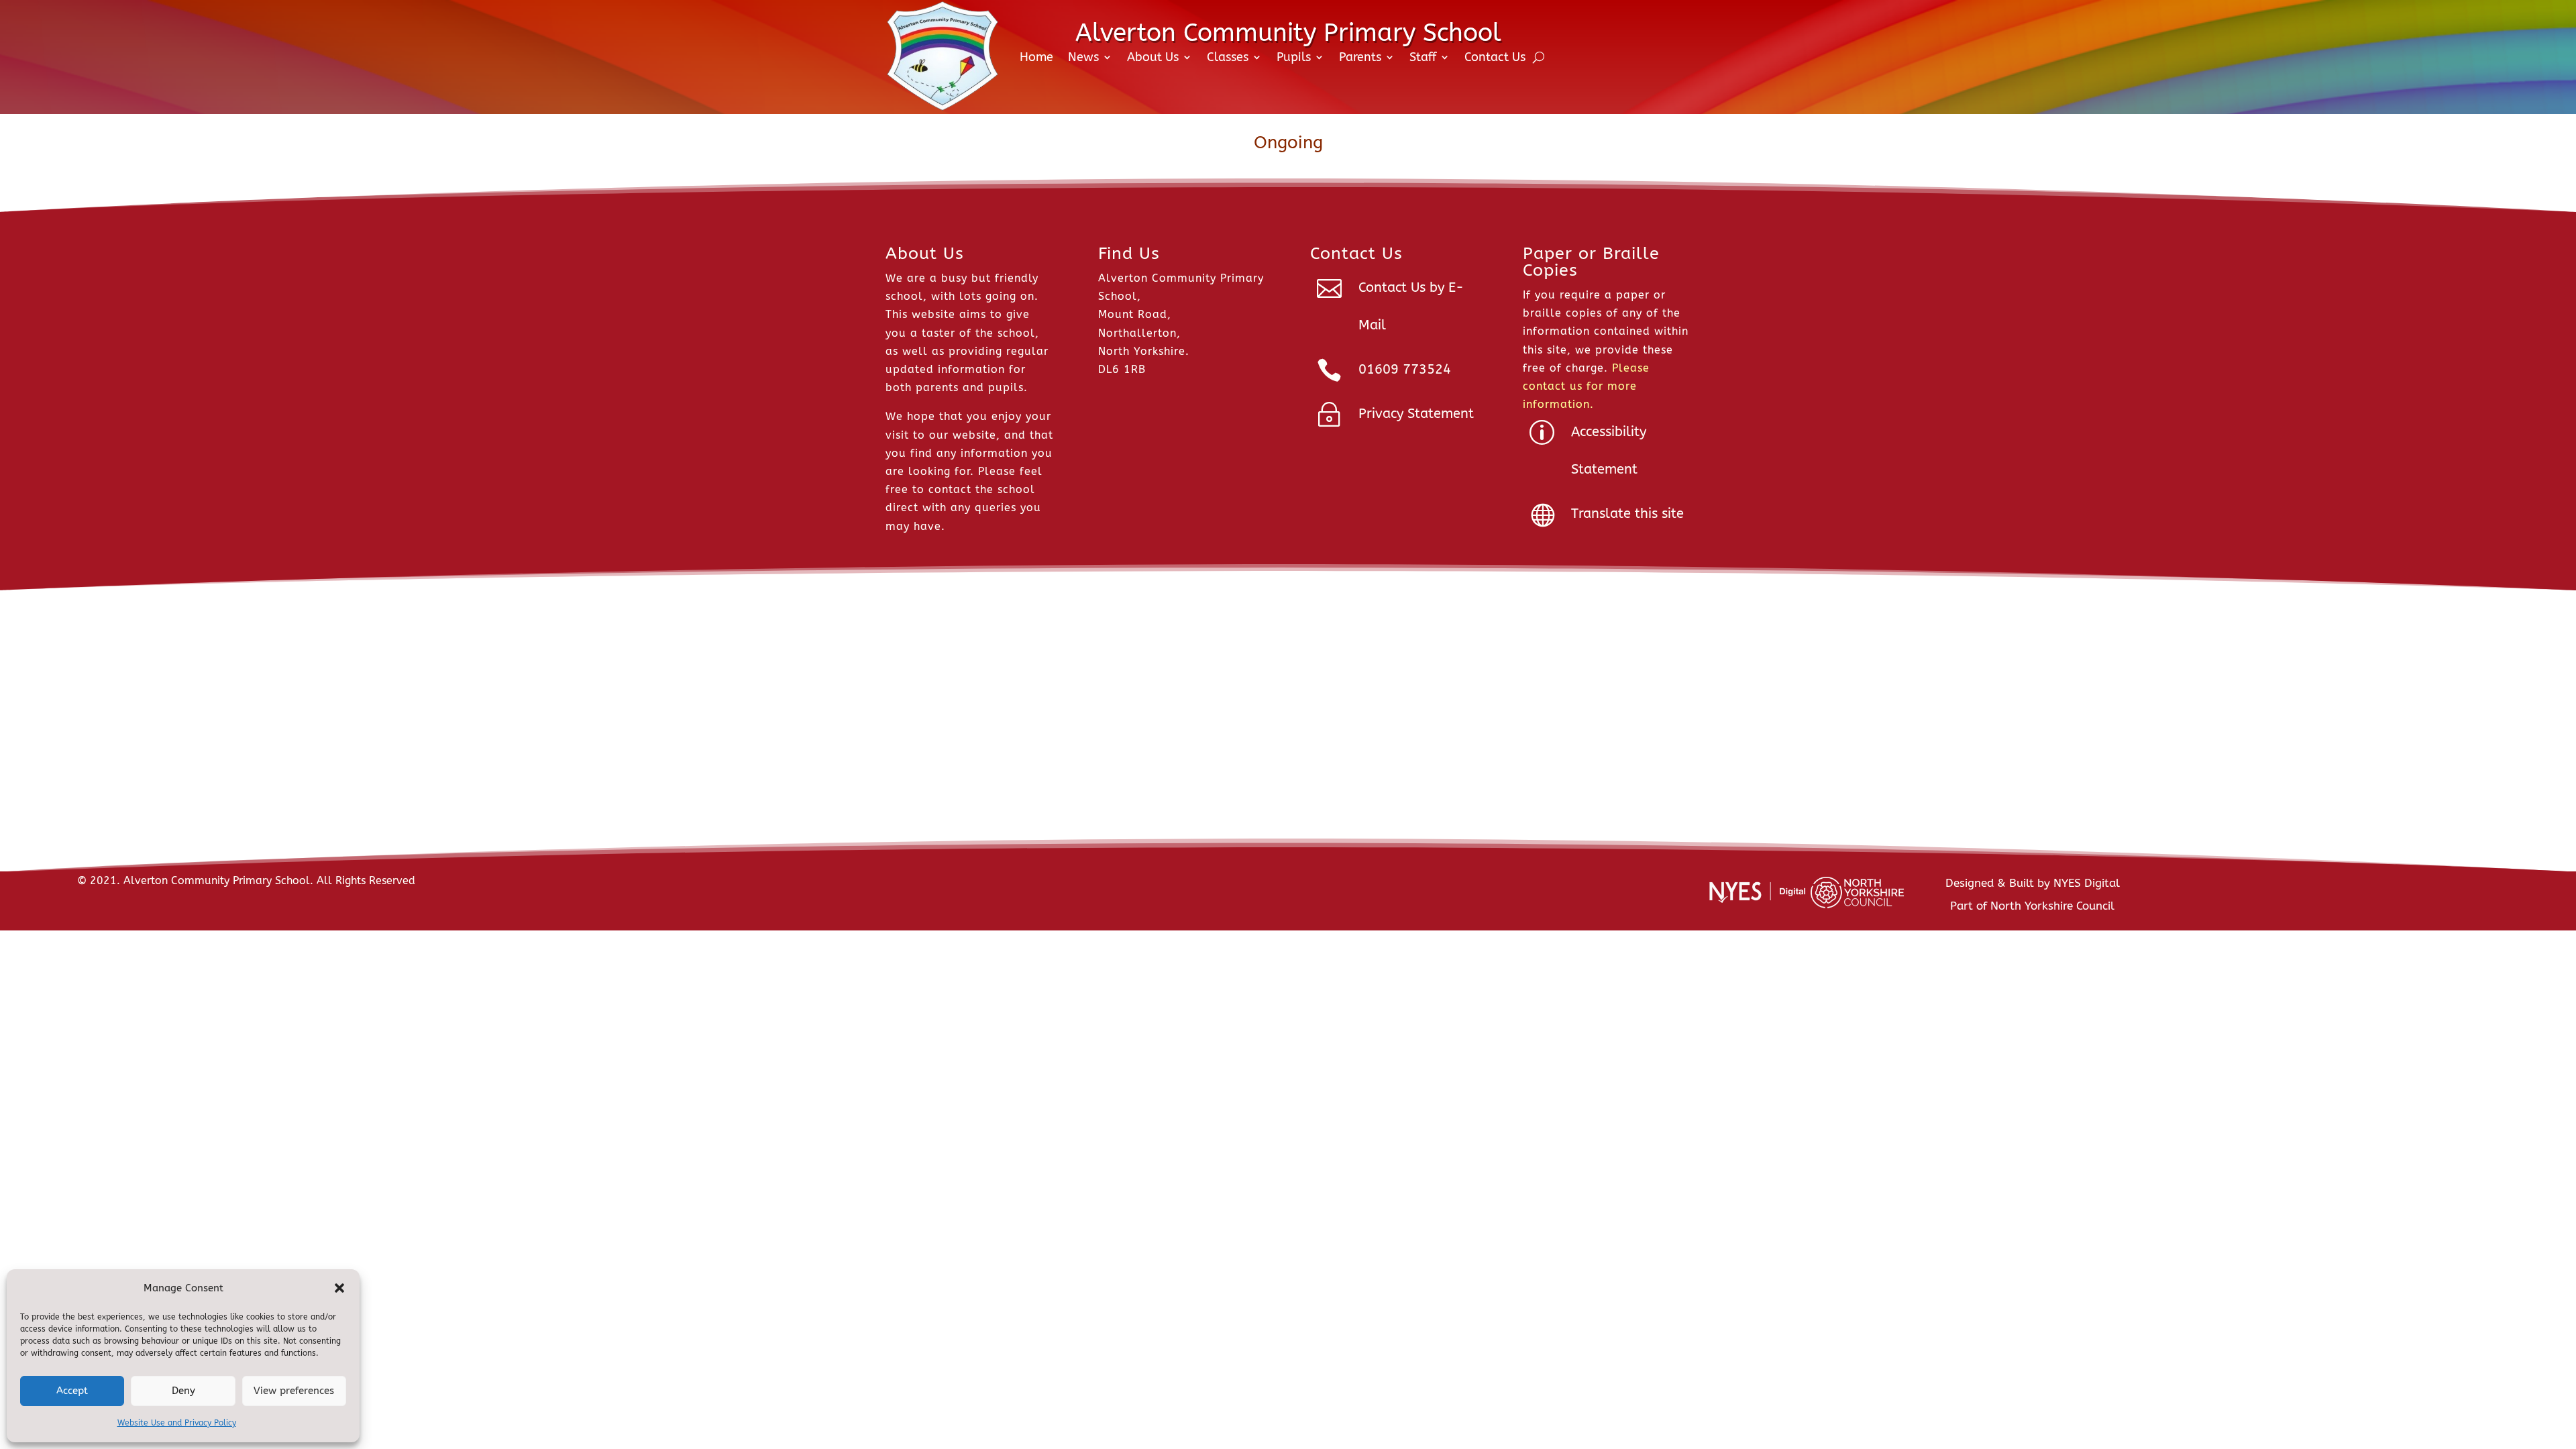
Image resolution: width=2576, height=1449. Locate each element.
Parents (1360, 57)
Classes (1228, 57)
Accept (72, 1391)
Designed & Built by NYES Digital (2033, 883)
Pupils (1294, 57)
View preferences (294, 1391)
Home (1036, 57)
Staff (1423, 57)
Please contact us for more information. (1586, 386)
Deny (183, 1391)
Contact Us (1495, 57)
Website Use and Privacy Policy (177, 1423)
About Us (1153, 57)
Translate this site (1627, 514)
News (1083, 57)
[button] (339, 1288)
